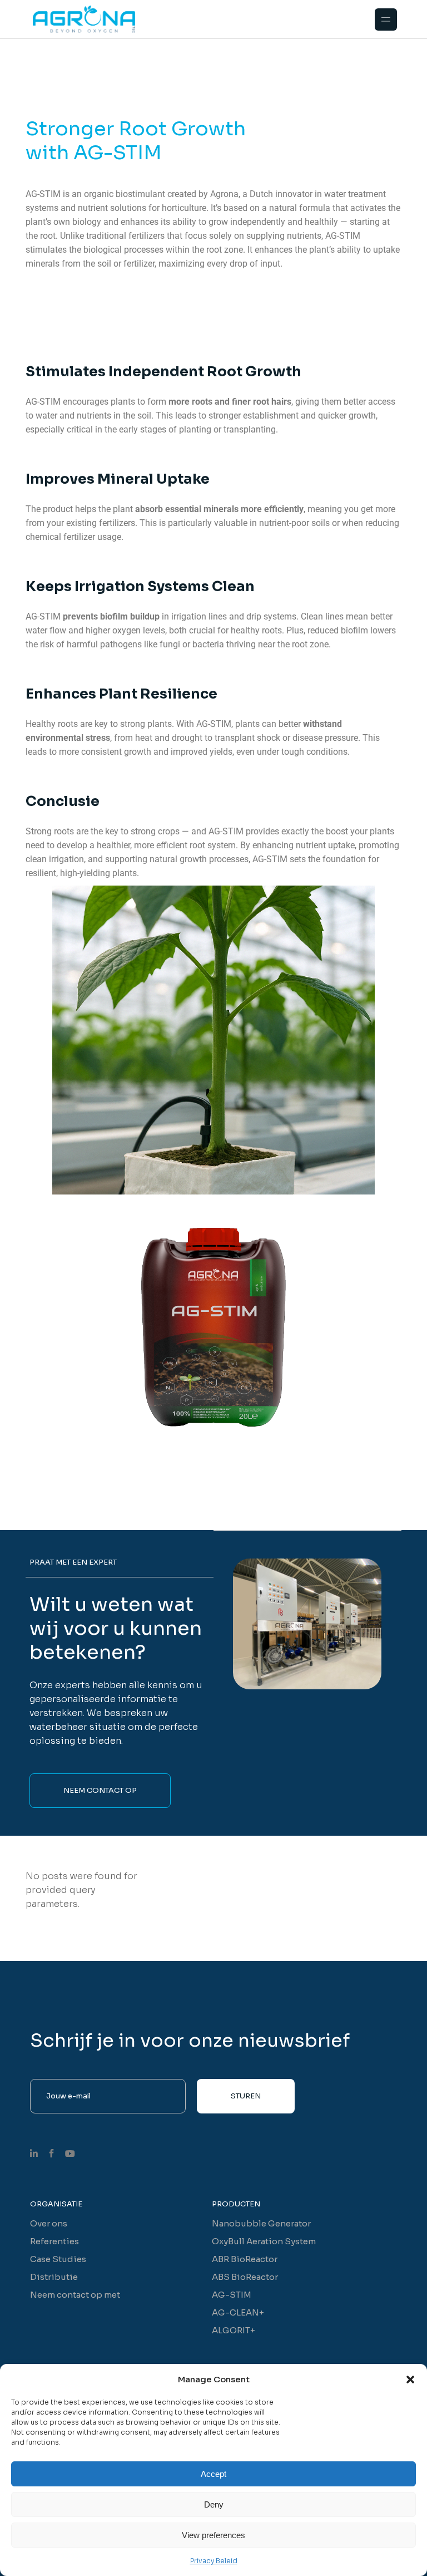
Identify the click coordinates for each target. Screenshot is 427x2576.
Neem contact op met (75, 2295)
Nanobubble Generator (261, 2223)
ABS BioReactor (245, 2277)
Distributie (54, 2277)
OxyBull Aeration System (264, 2241)
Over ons (49, 2223)
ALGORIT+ (234, 2330)
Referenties (54, 2241)
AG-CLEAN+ (238, 2312)
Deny (214, 2504)
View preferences (213, 2535)
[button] (410, 2380)
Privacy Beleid (214, 2561)
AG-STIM (232, 2295)
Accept (213, 2474)
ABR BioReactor (245, 2259)
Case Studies (58, 2259)
